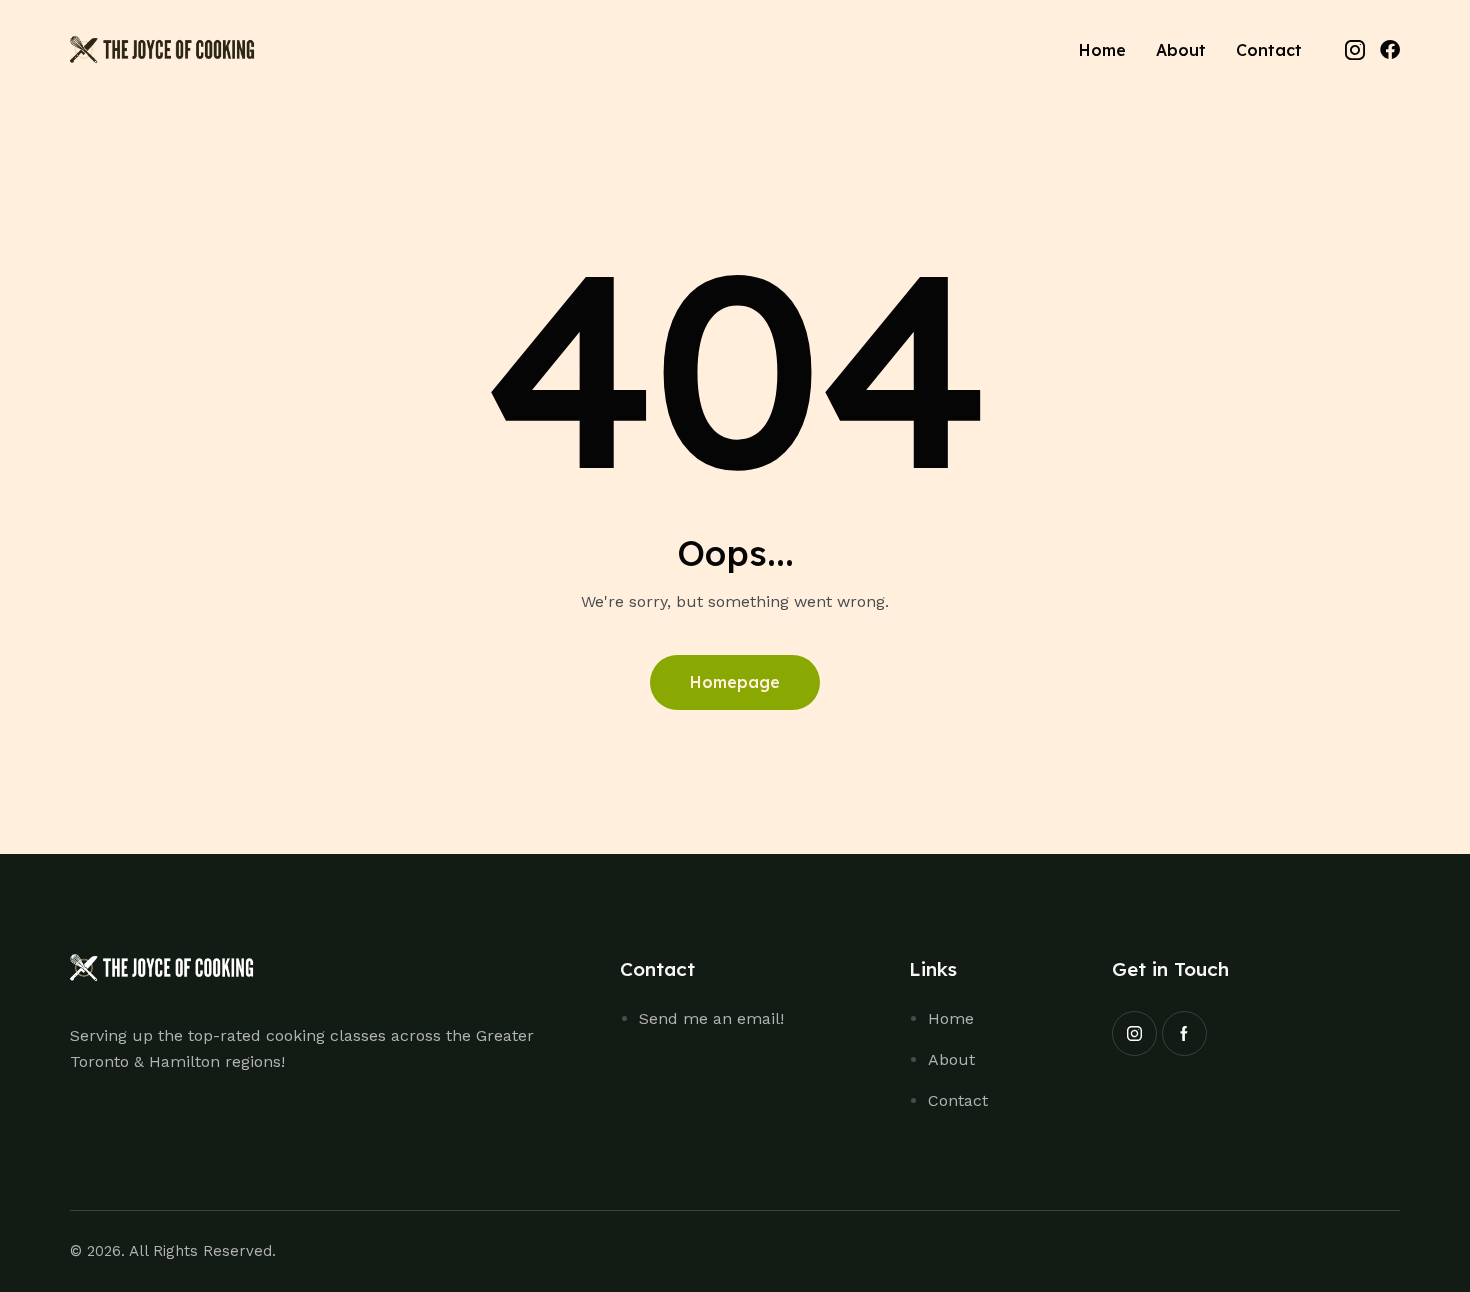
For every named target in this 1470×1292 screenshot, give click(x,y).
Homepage (735, 682)
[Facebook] (1390, 50)
